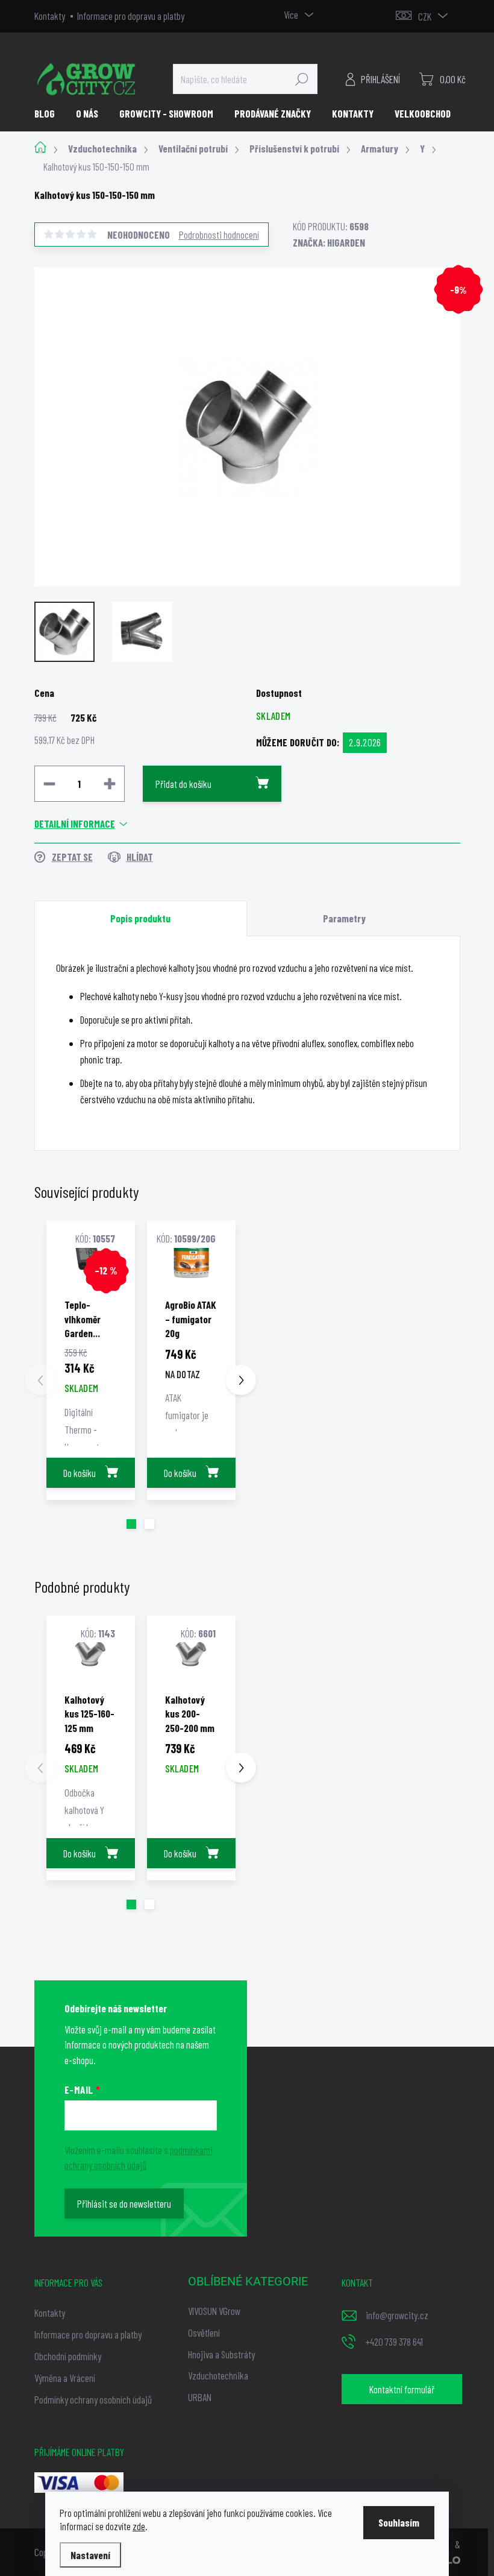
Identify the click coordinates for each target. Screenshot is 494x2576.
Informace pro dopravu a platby (131, 16)
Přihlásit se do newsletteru (124, 2203)
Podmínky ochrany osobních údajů (93, 2399)
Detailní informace (75, 824)
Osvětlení (204, 2332)
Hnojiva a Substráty (221, 2354)
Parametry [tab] (344, 918)
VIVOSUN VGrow (214, 2311)
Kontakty (50, 16)
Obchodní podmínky (68, 2356)
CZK (425, 16)
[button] (131, 1524)
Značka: (329, 242)
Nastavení (90, 2555)
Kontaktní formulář (402, 2389)
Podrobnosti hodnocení (219, 235)
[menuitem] (49, 113)
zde (139, 2526)
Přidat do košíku (183, 784)
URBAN (200, 2397)
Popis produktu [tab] (140, 918)
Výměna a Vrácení (65, 2378)
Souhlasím (399, 2522)
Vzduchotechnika (218, 2375)
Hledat (302, 79)
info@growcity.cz (397, 2315)
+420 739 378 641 (394, 2341)
